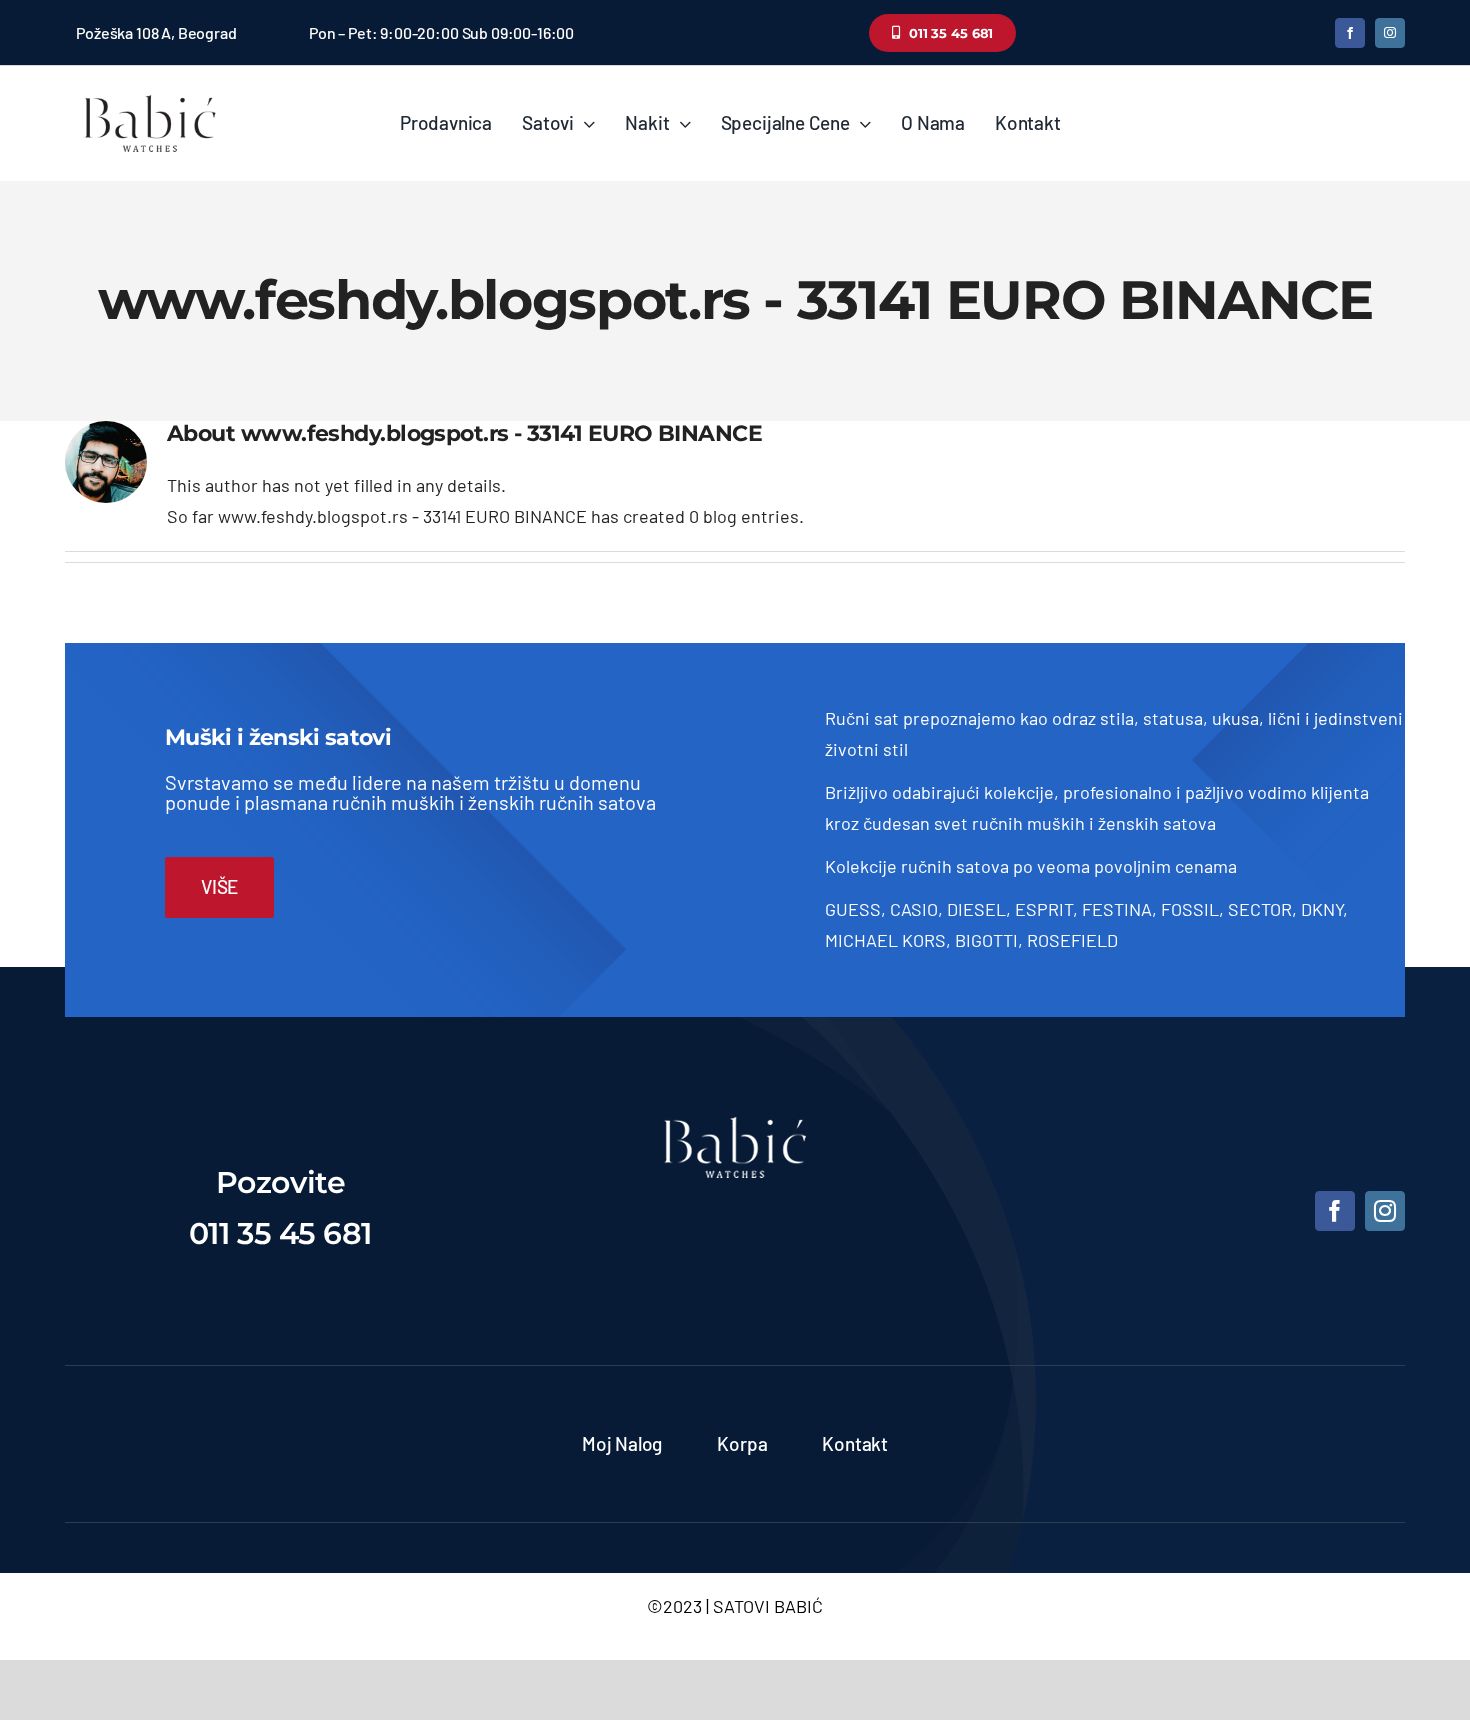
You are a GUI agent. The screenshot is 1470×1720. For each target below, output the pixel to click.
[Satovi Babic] (150, 95)
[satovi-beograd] (735, 1126)
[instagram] (1390, 33)
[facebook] (1350, 33)
